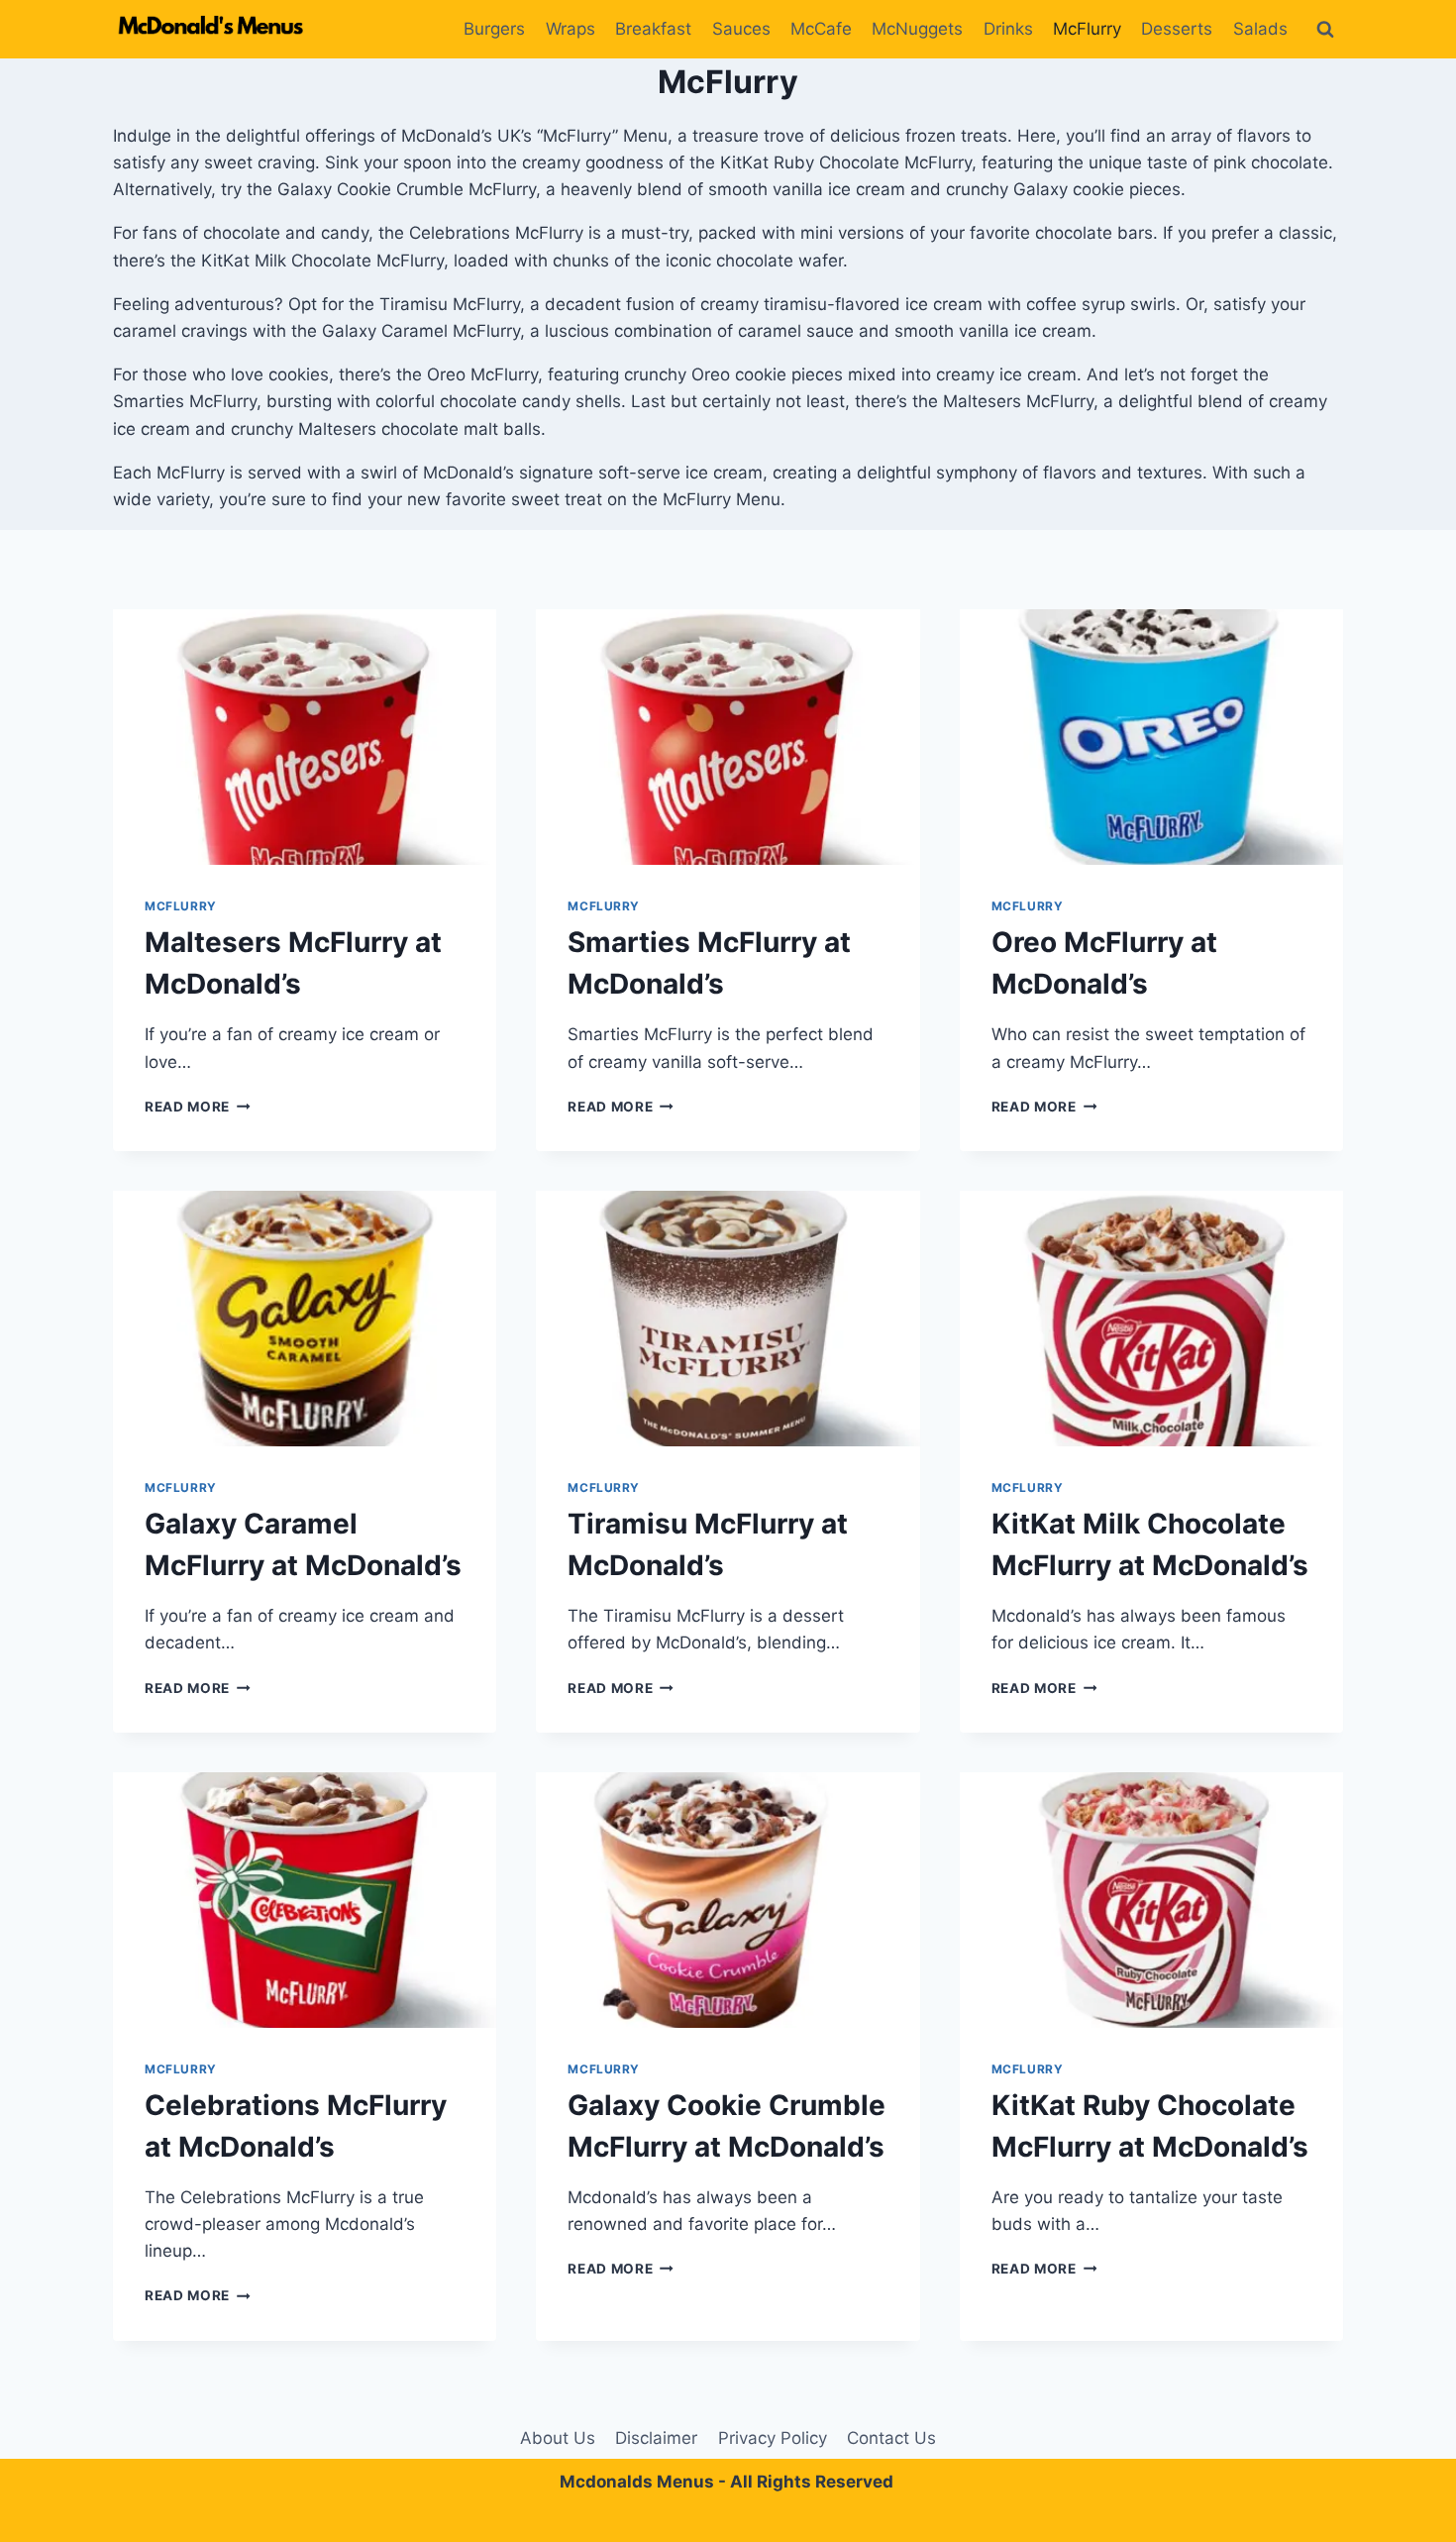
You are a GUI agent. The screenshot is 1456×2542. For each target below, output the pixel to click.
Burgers (494, 29)
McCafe (821, 29)
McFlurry (1087, 29)
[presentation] (305, 737)
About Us (558, 2438)
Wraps (571, 29)
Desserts (1177, 29)
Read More (198, 1107)
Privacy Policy (773, 2438)
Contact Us (891, 2438)
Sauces (741, 29)
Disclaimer (656, 2438)
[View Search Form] (1325, 29)
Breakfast (653, 29)
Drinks (1008, 29)
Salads (1260, 29)
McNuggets (917, 29)
